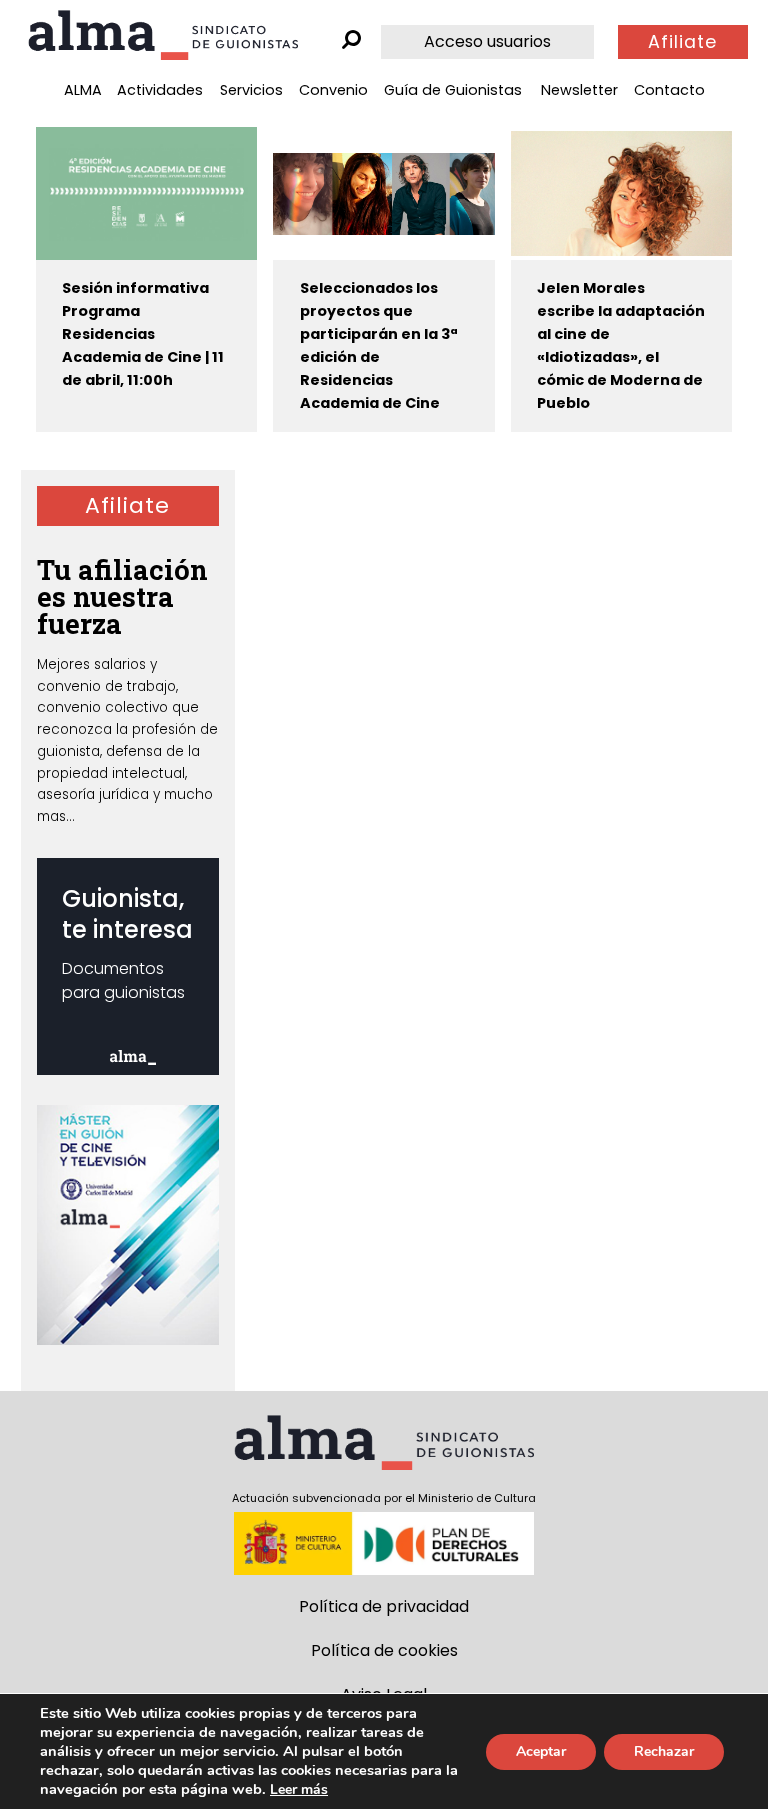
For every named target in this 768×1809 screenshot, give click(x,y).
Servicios (251, 90)
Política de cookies (384, 1650)
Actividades (160, 90)
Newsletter (579, 90)
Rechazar (664, 1751)
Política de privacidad (384, 1606)
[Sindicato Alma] (163, 35)
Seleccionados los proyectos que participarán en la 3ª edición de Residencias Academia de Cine (379, 345)
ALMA (83, 90)
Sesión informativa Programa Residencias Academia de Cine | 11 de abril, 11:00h (143, 334)
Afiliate (682, 42)
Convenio (333, 90)
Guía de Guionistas (453, 90)
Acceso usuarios (487, 41)
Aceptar (541, 1751)
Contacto (669, 90)
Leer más (299, 1789)
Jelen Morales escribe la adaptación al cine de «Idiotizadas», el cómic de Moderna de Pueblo (621, 345)
